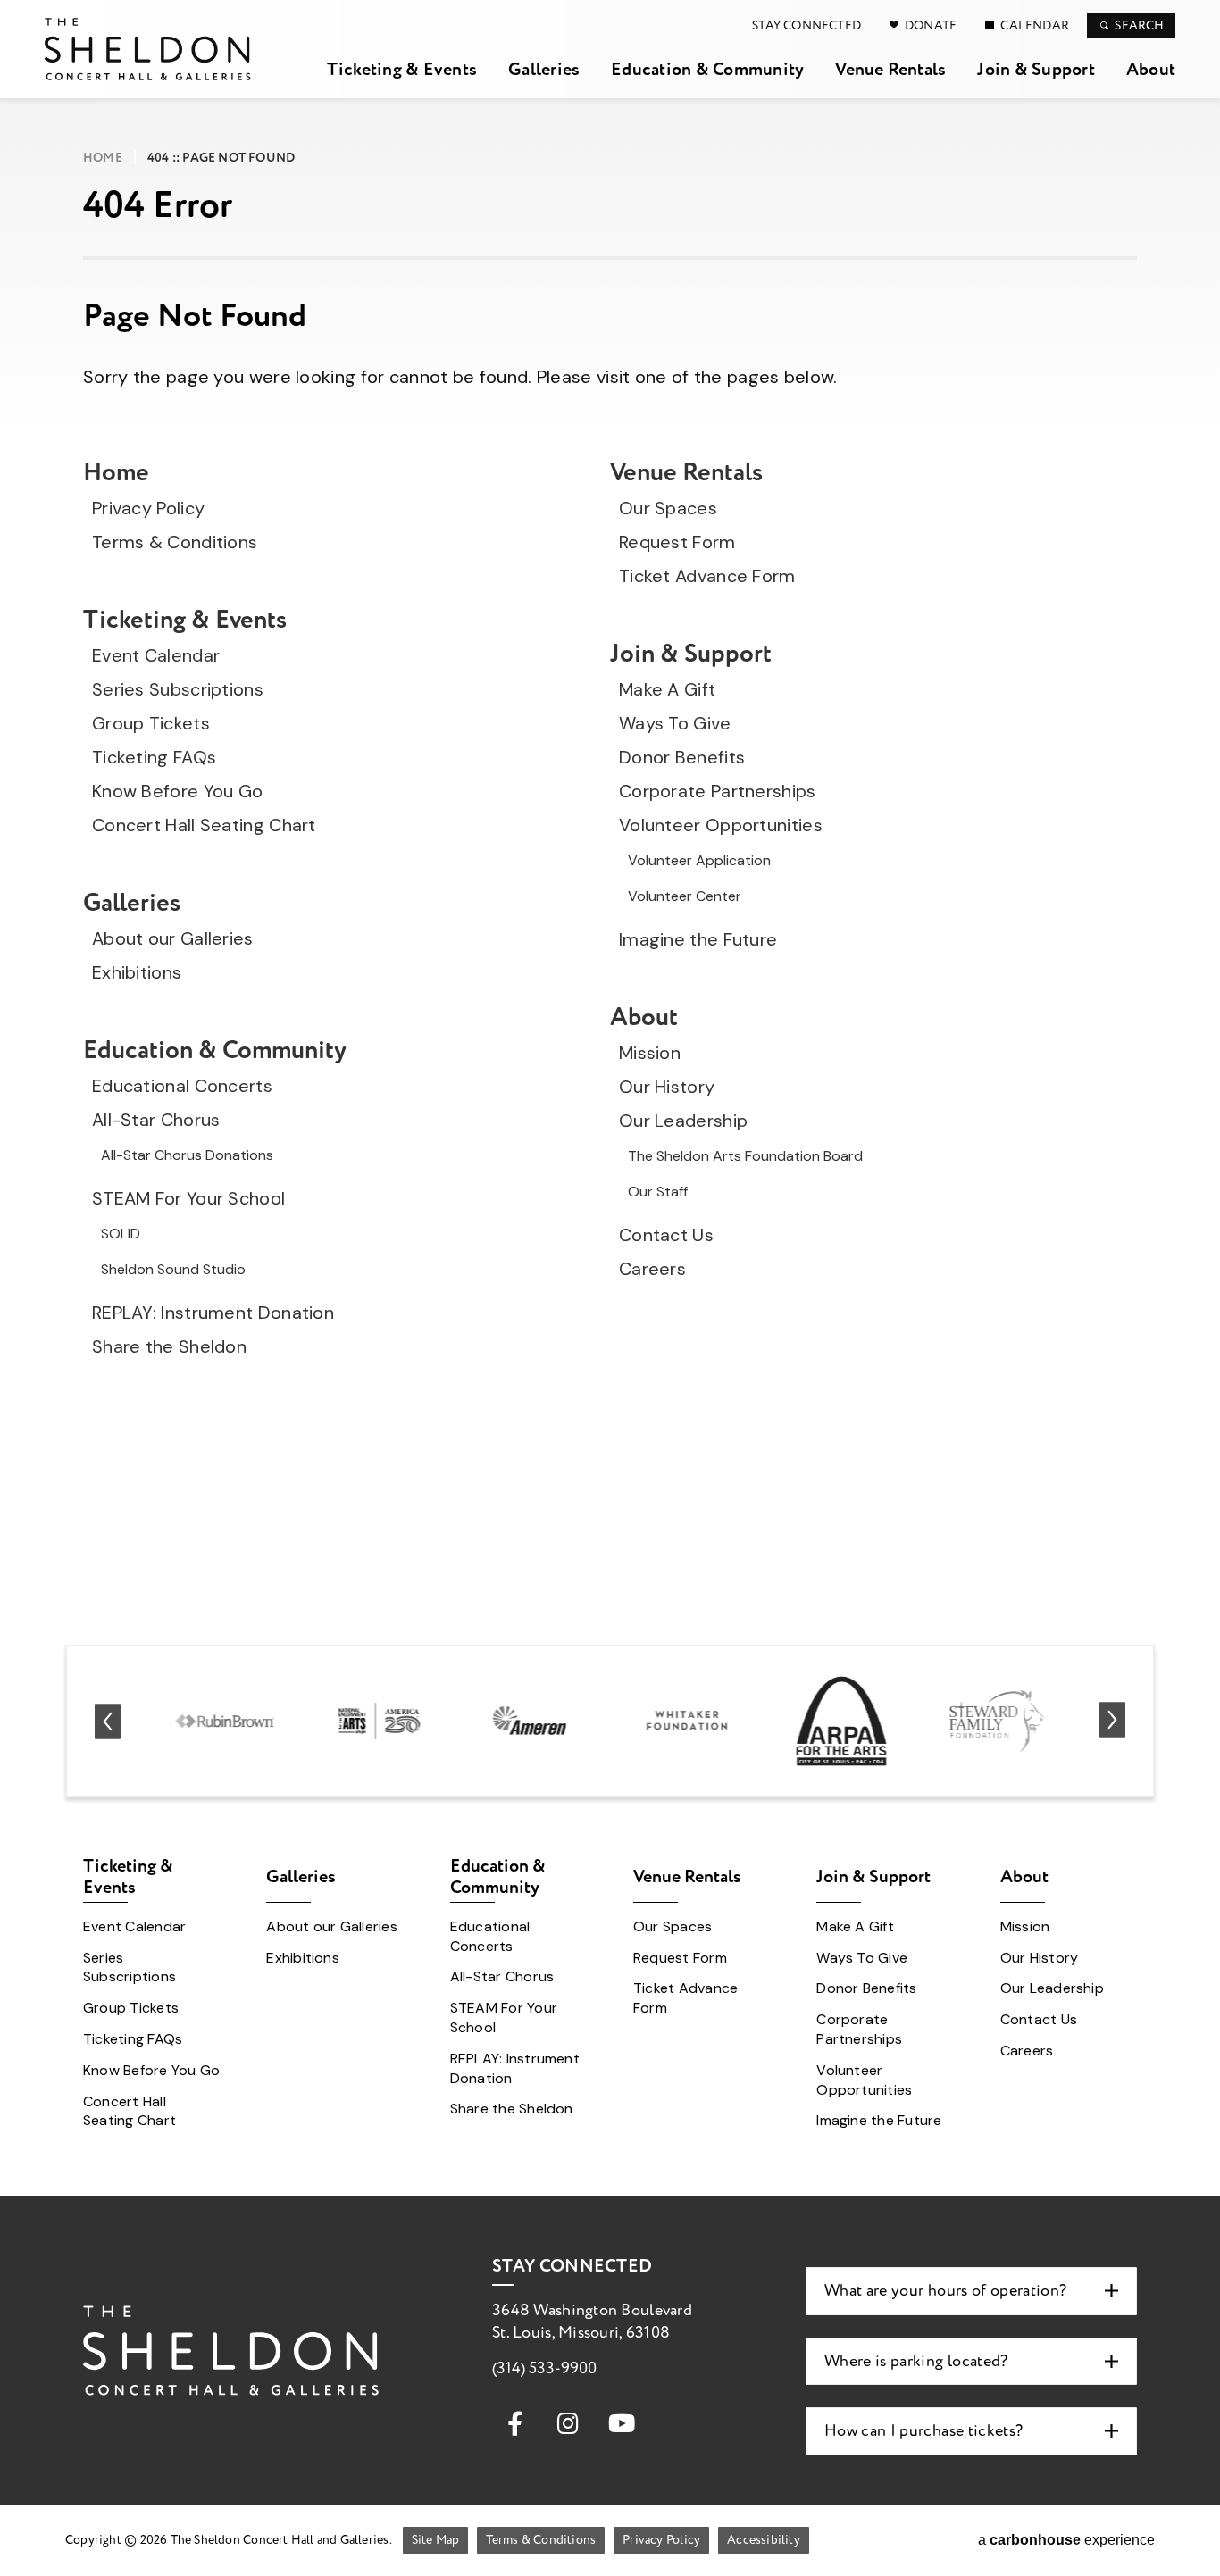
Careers (652, 1269)
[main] (610, 809)
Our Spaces (668, 508)
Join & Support (1036, 69)
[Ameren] (533, 1721)
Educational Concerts (182, 1086)
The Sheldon (148, 49)
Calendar (1035, 25)
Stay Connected (806, 25)
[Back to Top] (1193, 2540)
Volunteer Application (699, 860)
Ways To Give (675, 723)
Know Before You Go (177, 791)
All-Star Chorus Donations (187, 1155)
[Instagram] (568, 2422)
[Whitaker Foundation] (687, 1722)
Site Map (436, 2540)
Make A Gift (667, 689)
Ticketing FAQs (154, 757)
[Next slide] (1113, 1721)
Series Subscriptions (178, 689)
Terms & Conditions (175, 542)
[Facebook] (514, 2422)
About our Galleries (173, 938)
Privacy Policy (148, 508)
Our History (667, 1087)
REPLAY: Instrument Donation (213, 1313)
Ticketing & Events (402, 69)
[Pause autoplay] (1141, 1660)
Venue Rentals (890, 69)
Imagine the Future (698, 939)
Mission (650, 1053)
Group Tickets (151, 723)
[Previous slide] (107, 1721)
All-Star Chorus (156, 1120)
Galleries (544, 69)
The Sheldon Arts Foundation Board (745, 1156)
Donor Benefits (682, 757)
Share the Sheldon (169, 1346)
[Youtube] (622, 2422)
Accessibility (764, 2540)
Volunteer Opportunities (721, 825)
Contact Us (666, 1235)
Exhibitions (137, 972)
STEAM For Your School (188, 1198)
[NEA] (379, 1721)
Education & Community (707, 69)
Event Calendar (156, 655)
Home (103, 158)
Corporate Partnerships (718, 791)
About (1151, 69)
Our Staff (658, 1192)
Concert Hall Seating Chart (204, 825)
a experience (1066, 2540)
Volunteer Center (685, 896)
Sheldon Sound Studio (173, 1269)
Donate (931, 25)
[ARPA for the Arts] (842, 1721)
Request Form (677, 542)
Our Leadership (683, 1121)
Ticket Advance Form (707, 576)
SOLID (121, 1234)
